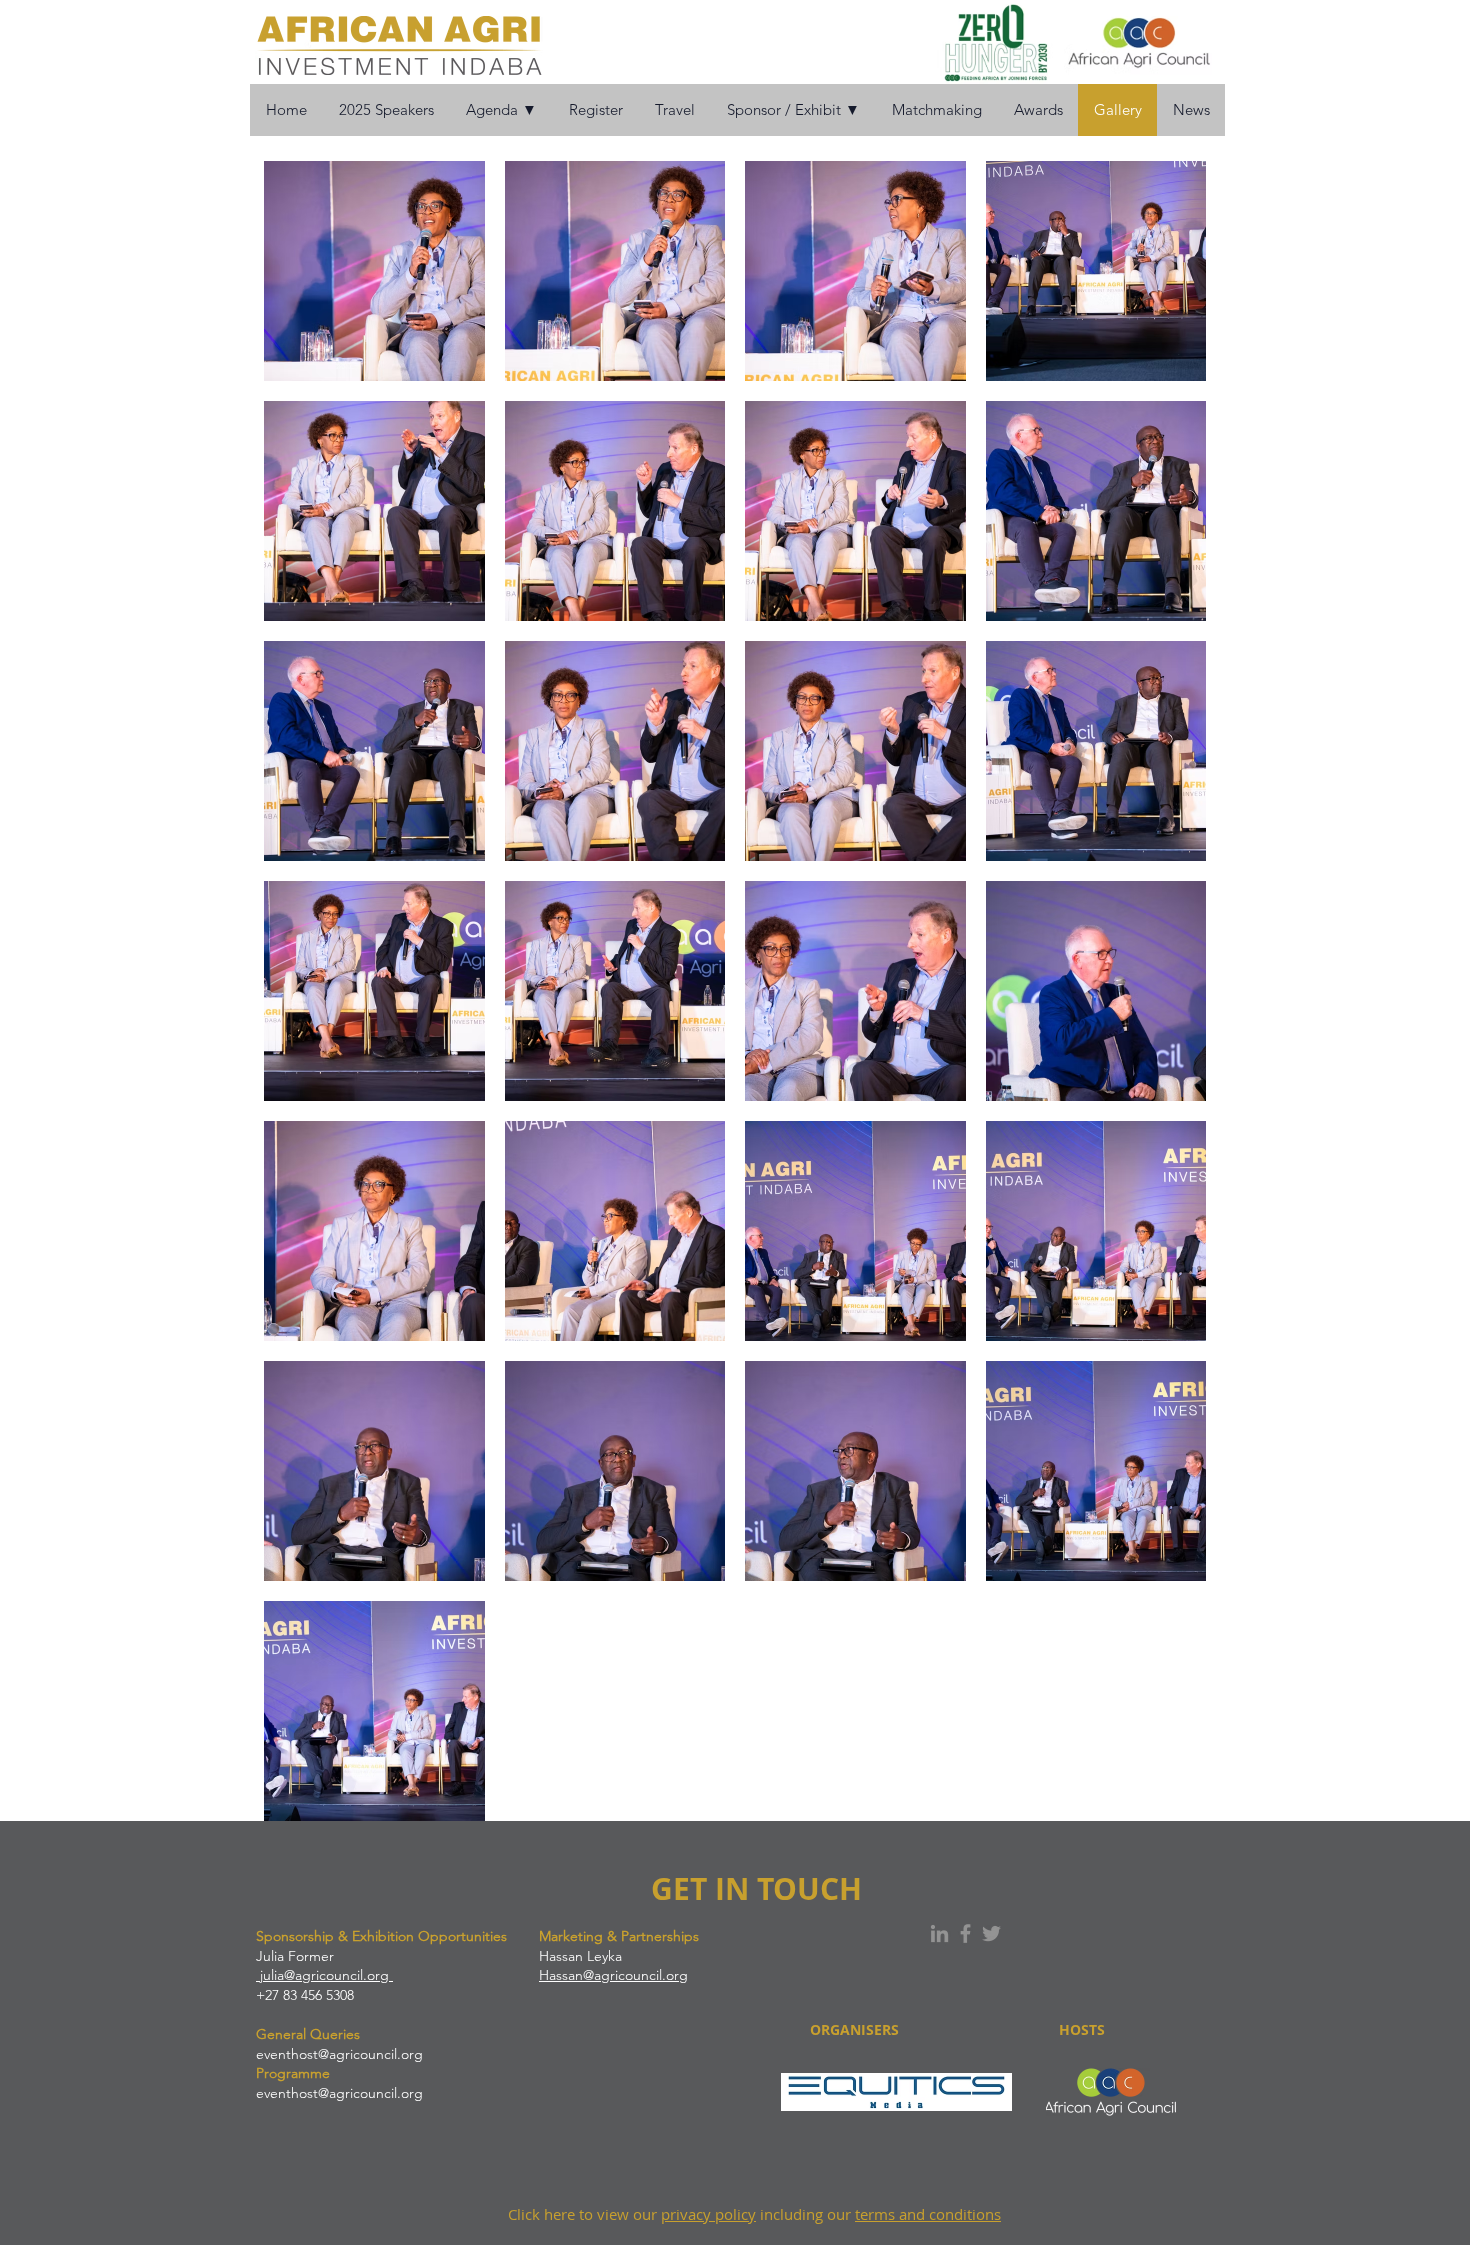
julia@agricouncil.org (324, 1975)
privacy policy (708, 2214)
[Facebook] (965, 1933)
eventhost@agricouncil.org (339, 2054)
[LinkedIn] (939, 1933)
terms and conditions (928, 2214)
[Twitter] (991, 1933)
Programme (293, 2073)
